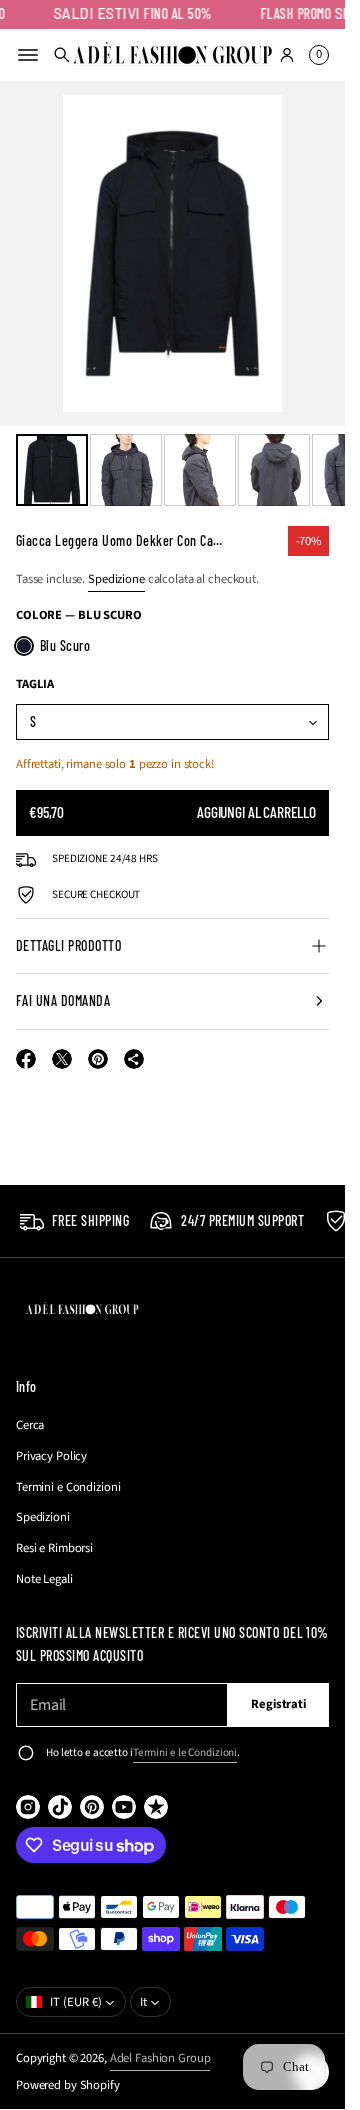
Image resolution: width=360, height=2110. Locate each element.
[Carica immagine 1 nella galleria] (52, 470)
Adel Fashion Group (160, 2058)
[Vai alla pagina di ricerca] (62, 55)
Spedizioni (43, 1517)
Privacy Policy (51, 1456)
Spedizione (116, 579)
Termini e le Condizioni (185, 1752)
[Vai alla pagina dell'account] (287, 55)
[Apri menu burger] (28, 55)
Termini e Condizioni (68, 1487)
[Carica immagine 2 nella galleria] (126, 470)
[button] (62, 55)
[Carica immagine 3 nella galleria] (200, 470)
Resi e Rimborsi (54, 1548)
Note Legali (44, 1579)
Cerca (30, 1425)
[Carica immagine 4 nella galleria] (274, 470)
